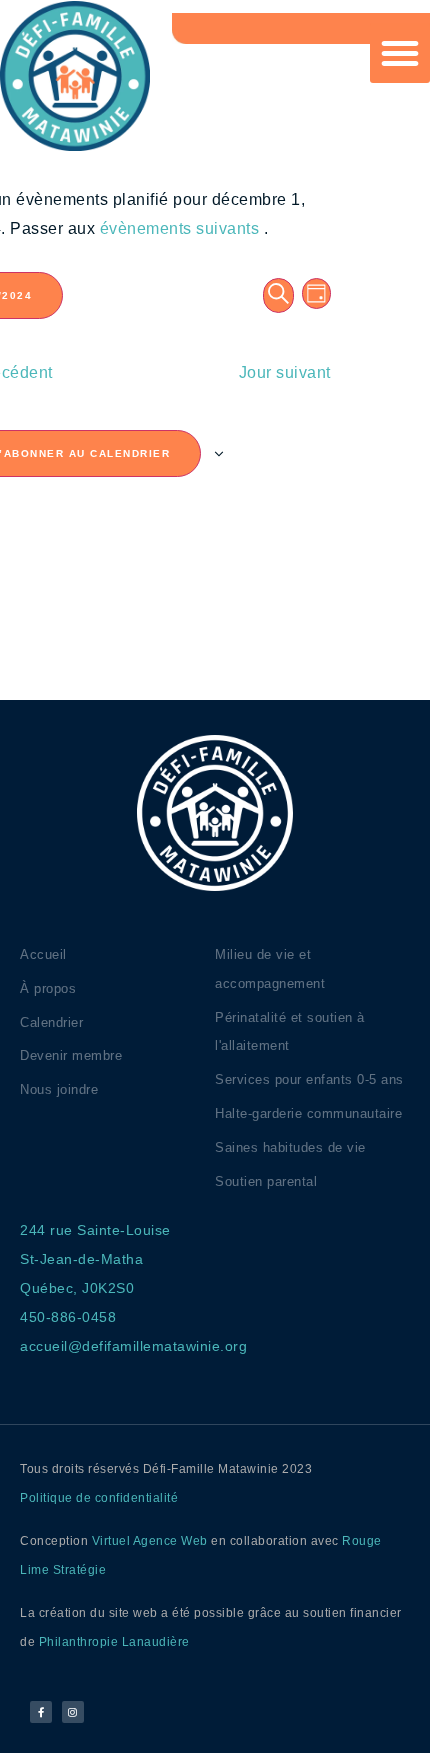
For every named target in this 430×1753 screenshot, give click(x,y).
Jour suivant (285, 372)
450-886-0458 (68, 1317)
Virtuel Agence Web (150, 1541)
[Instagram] (73, 1712)
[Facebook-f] (41, 1712)
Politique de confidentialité (99, 1498)
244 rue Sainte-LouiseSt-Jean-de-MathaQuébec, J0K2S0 (95, 1259)
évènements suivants (182, 228)
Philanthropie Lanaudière (114, 1642)
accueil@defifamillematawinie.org (133, 1346)
